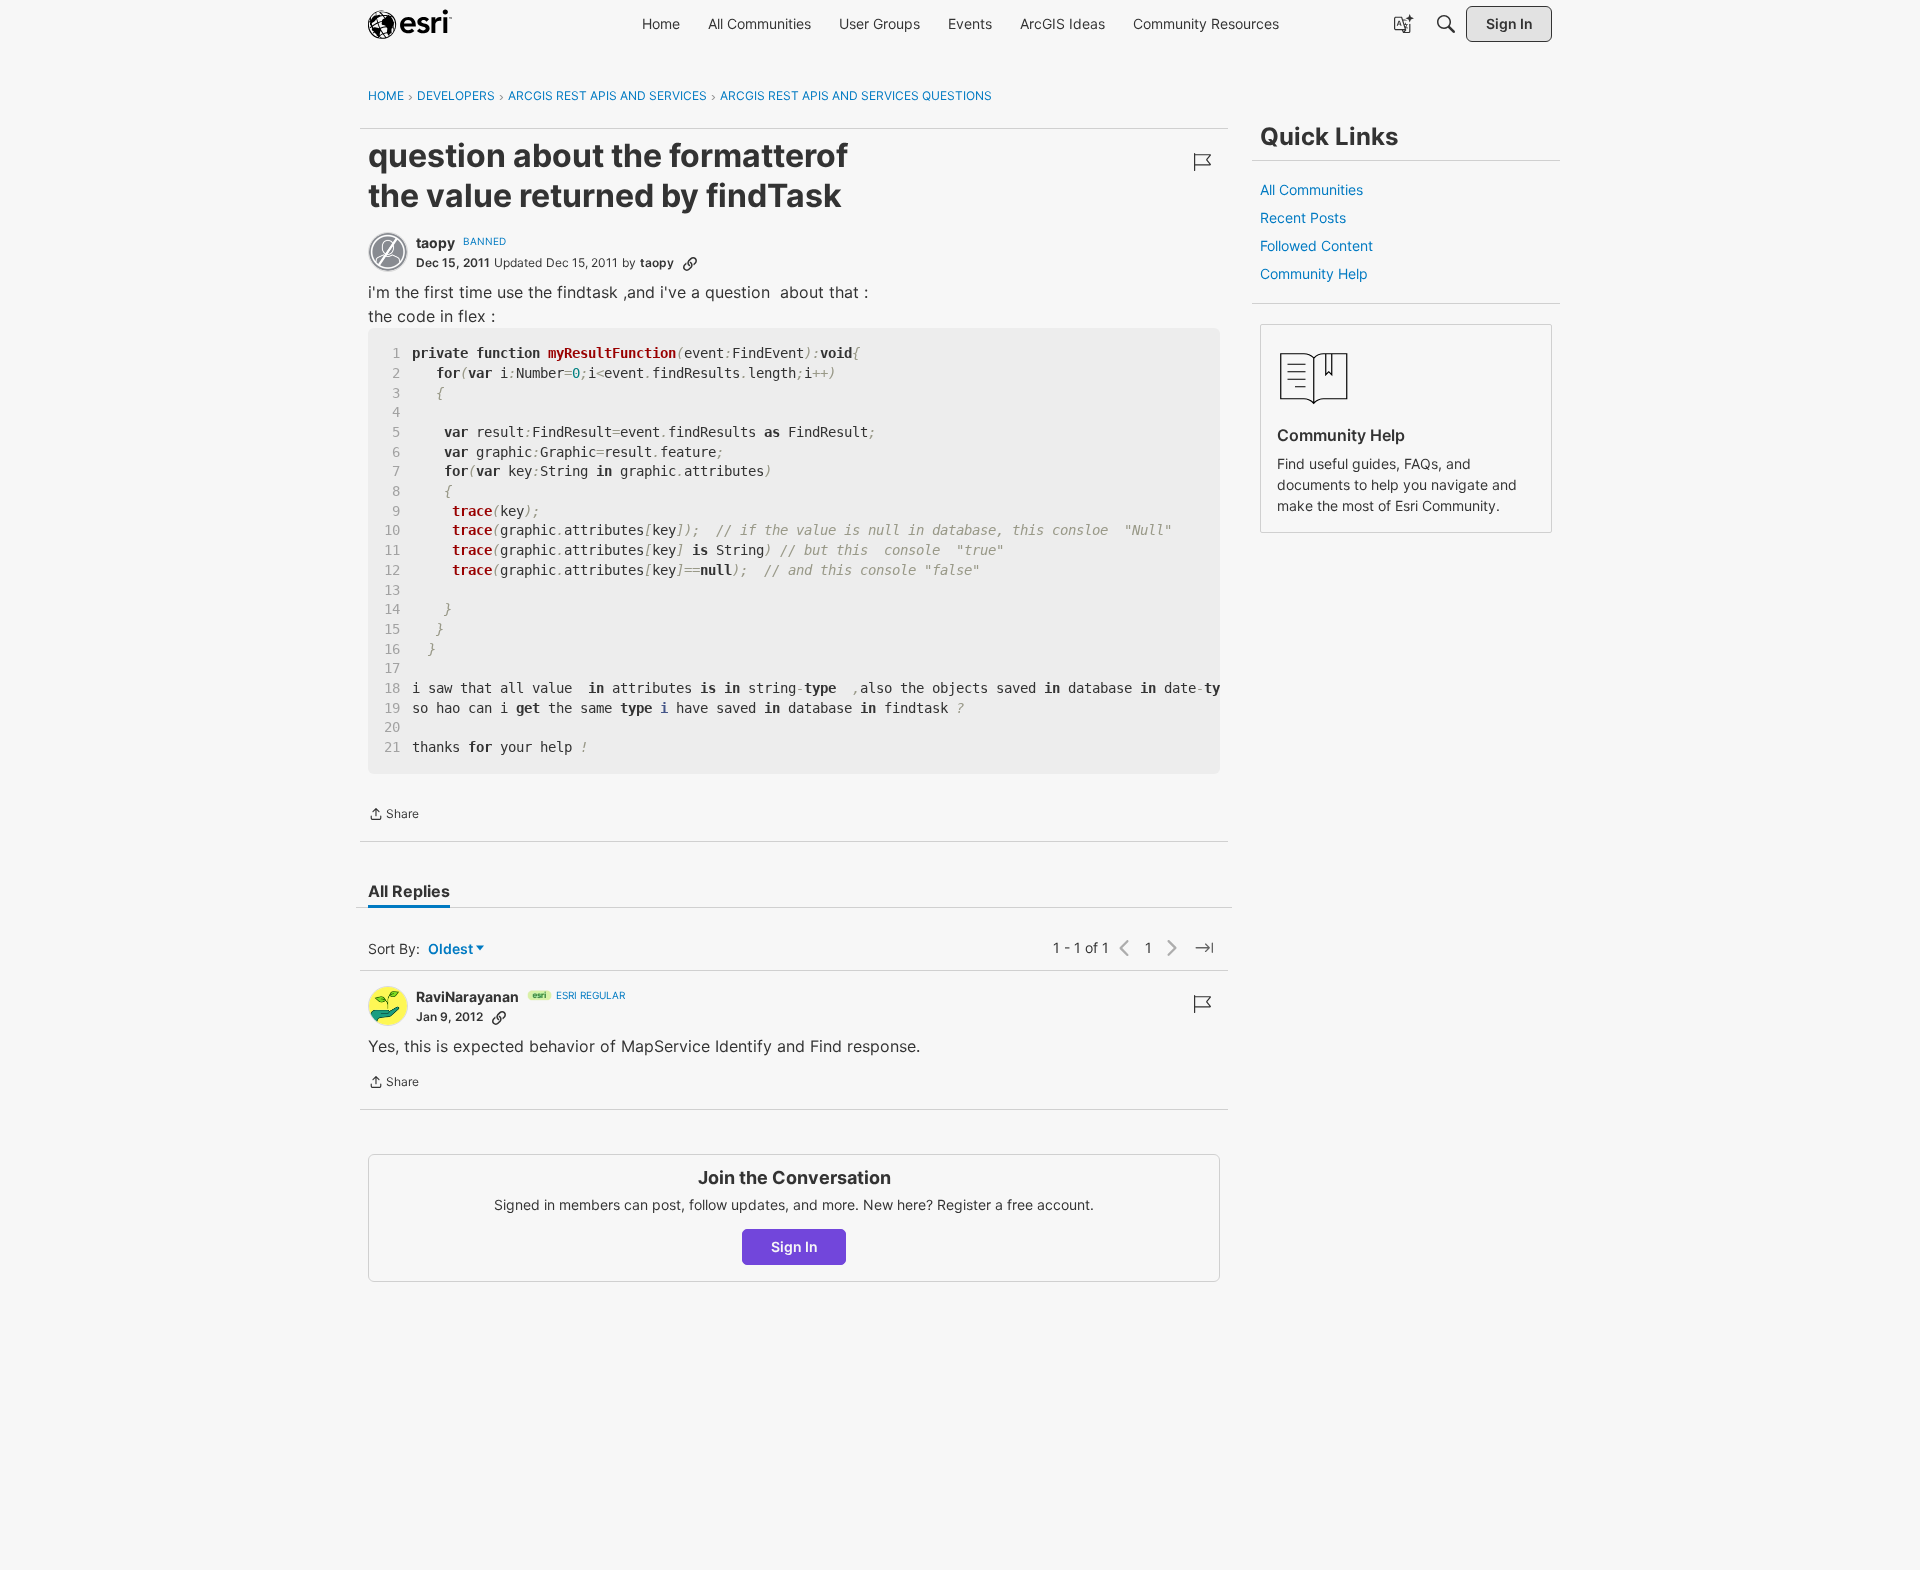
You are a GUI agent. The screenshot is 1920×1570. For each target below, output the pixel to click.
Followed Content (1316, 245)
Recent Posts (1303, 217)
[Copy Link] (690, 263)
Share (393, 816)
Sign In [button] (794, 1246)
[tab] (409, 891)
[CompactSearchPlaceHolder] (1446, 24)
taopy (435, 242)
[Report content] (1202, 162)
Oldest (452, 949)
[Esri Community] (410, 24)
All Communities (1311, 189)
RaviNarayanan (467, 996)
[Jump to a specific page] (1204, 948)
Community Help (1314, 273)
